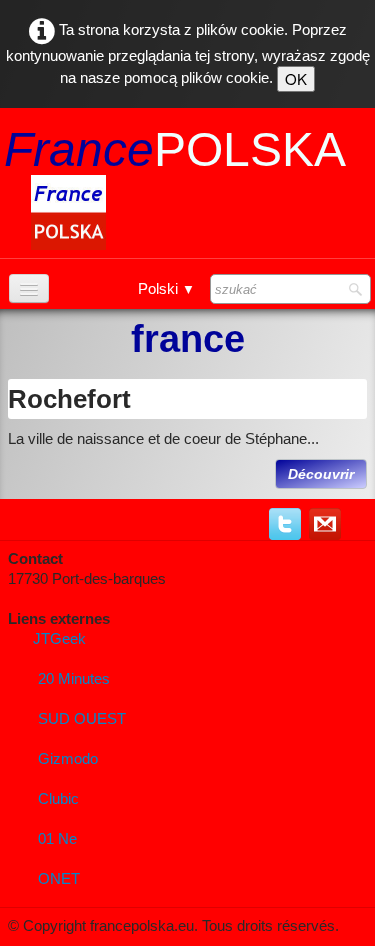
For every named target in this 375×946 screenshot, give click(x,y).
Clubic (58, 798)
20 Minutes (74, 678)
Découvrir (321, 474)
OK (296, 78)
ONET (59, 878)
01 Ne (57, 838)
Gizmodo (68, 758)
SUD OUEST (82, 718)
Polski (166, 288)
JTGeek (59, 638)
